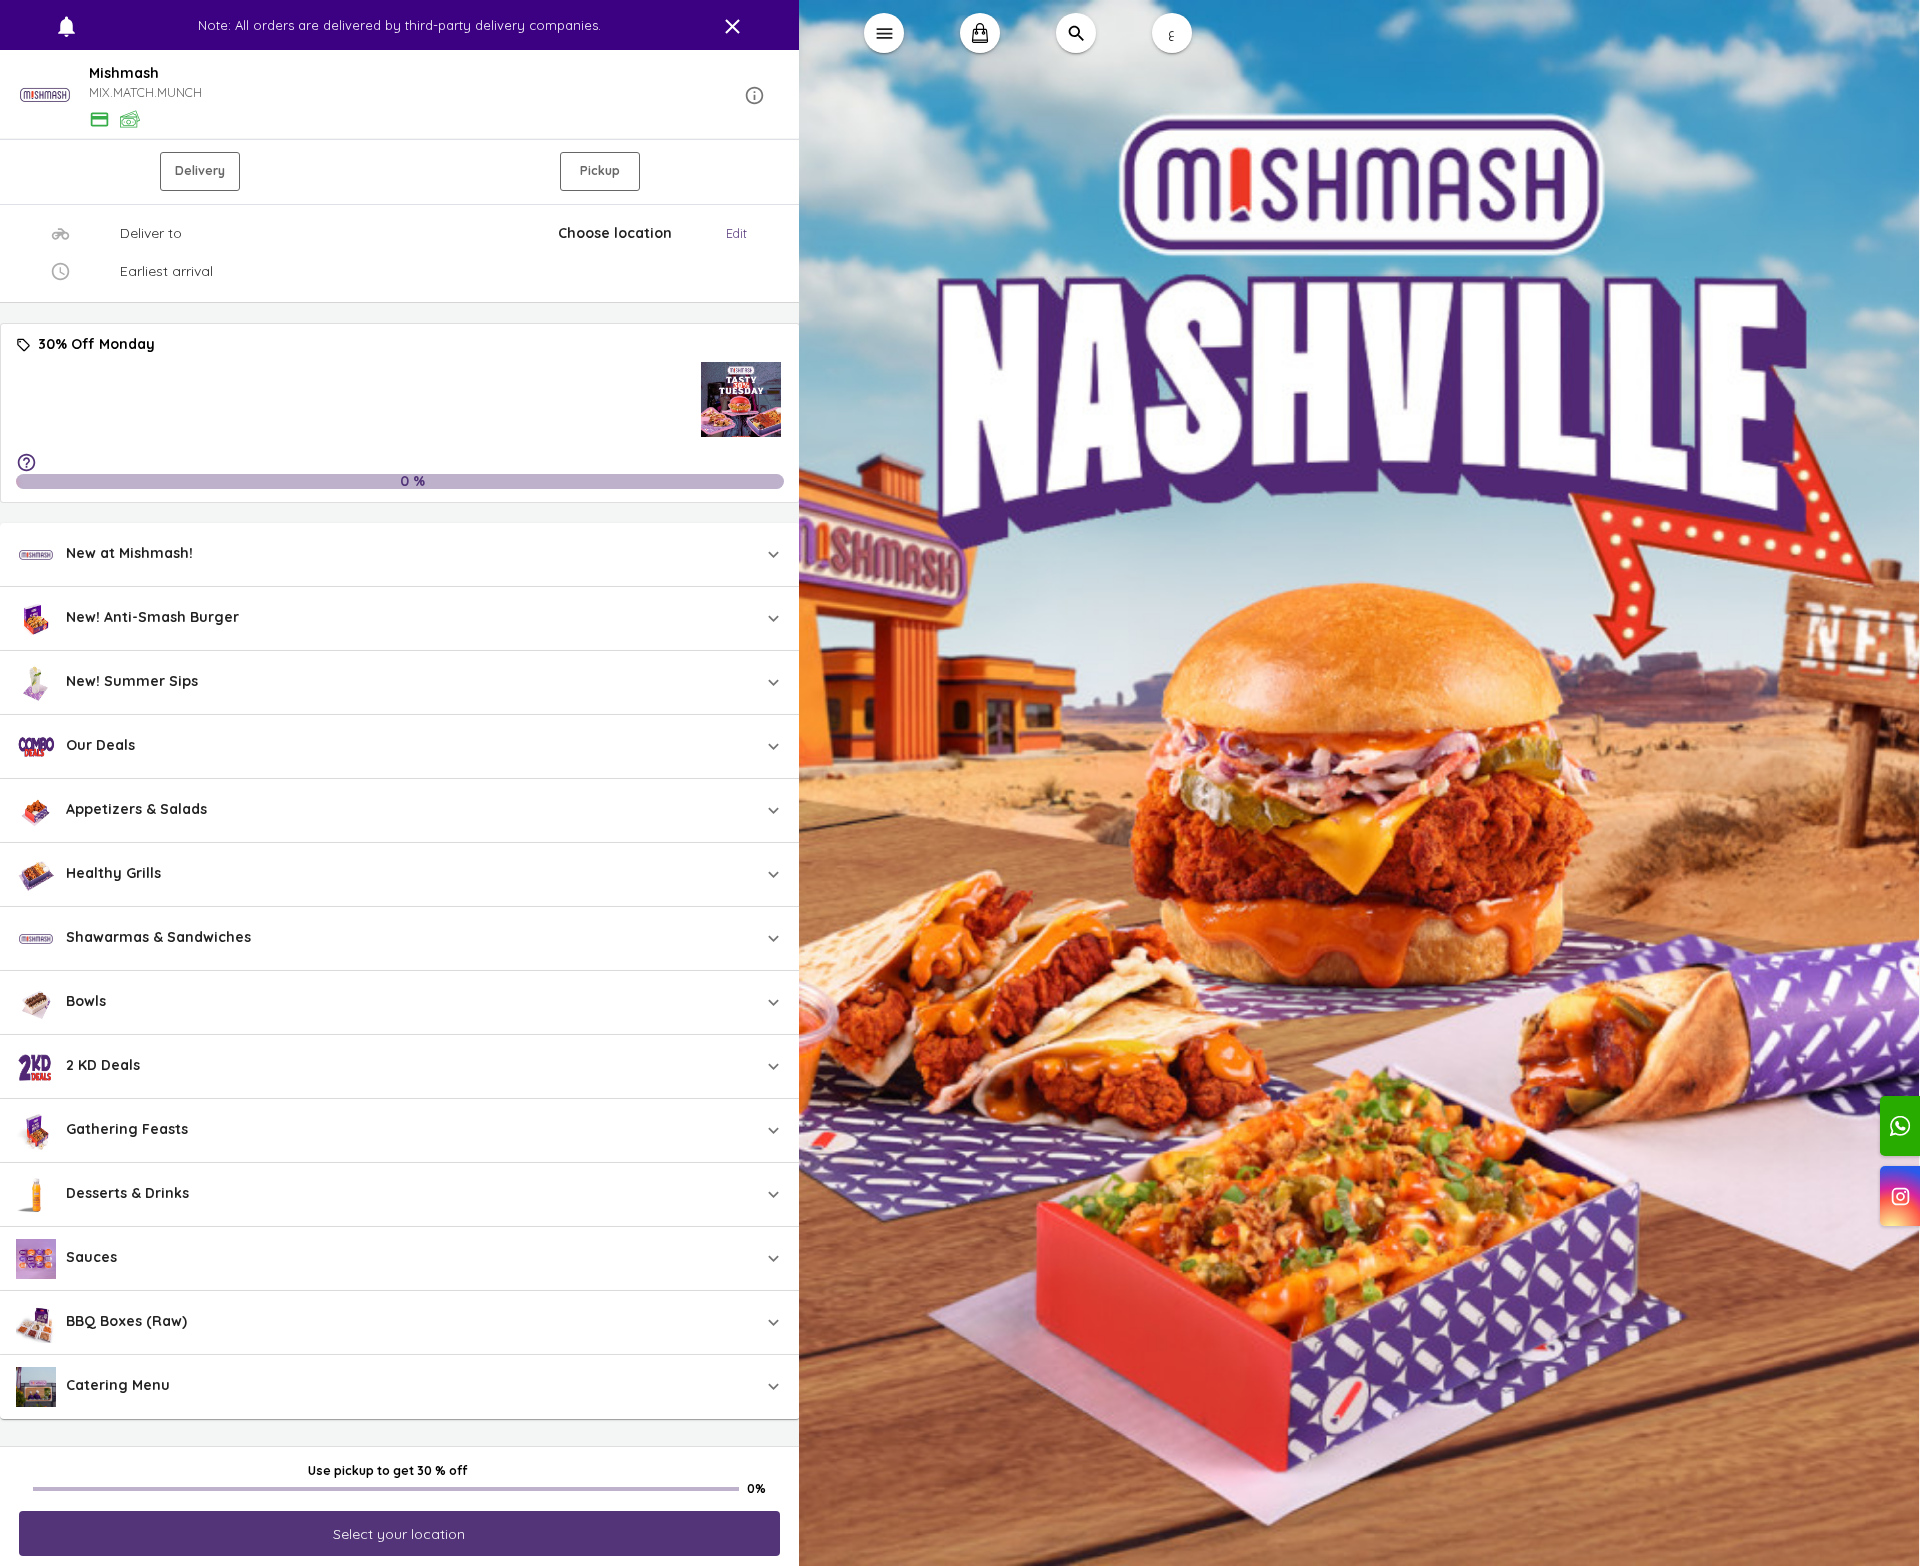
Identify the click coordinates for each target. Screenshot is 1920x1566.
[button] (400, 95)
